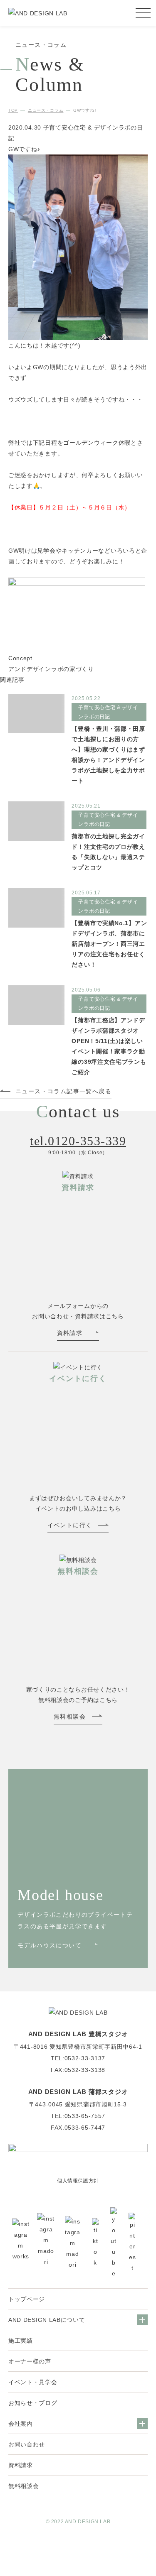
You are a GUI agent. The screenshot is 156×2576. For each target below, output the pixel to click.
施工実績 (21, 2341)
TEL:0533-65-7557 (78, 2116)
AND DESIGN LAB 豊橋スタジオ (78, 2034)
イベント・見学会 (33, 2382)
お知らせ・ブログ (33, 2403)
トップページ (27, 2299)
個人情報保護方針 (78, 2181)
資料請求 (21, 2465)
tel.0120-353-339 (78, 1141)
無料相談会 (24, 2486)
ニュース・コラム (46, 110)
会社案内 (21, 2424)
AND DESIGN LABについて (47, 2320)
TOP (13, 110)
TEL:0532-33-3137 (78, 2058)
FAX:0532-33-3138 (78, 2070)
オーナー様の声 (30, 2361)
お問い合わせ (27, 2444)
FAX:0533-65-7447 (78, 2128)
